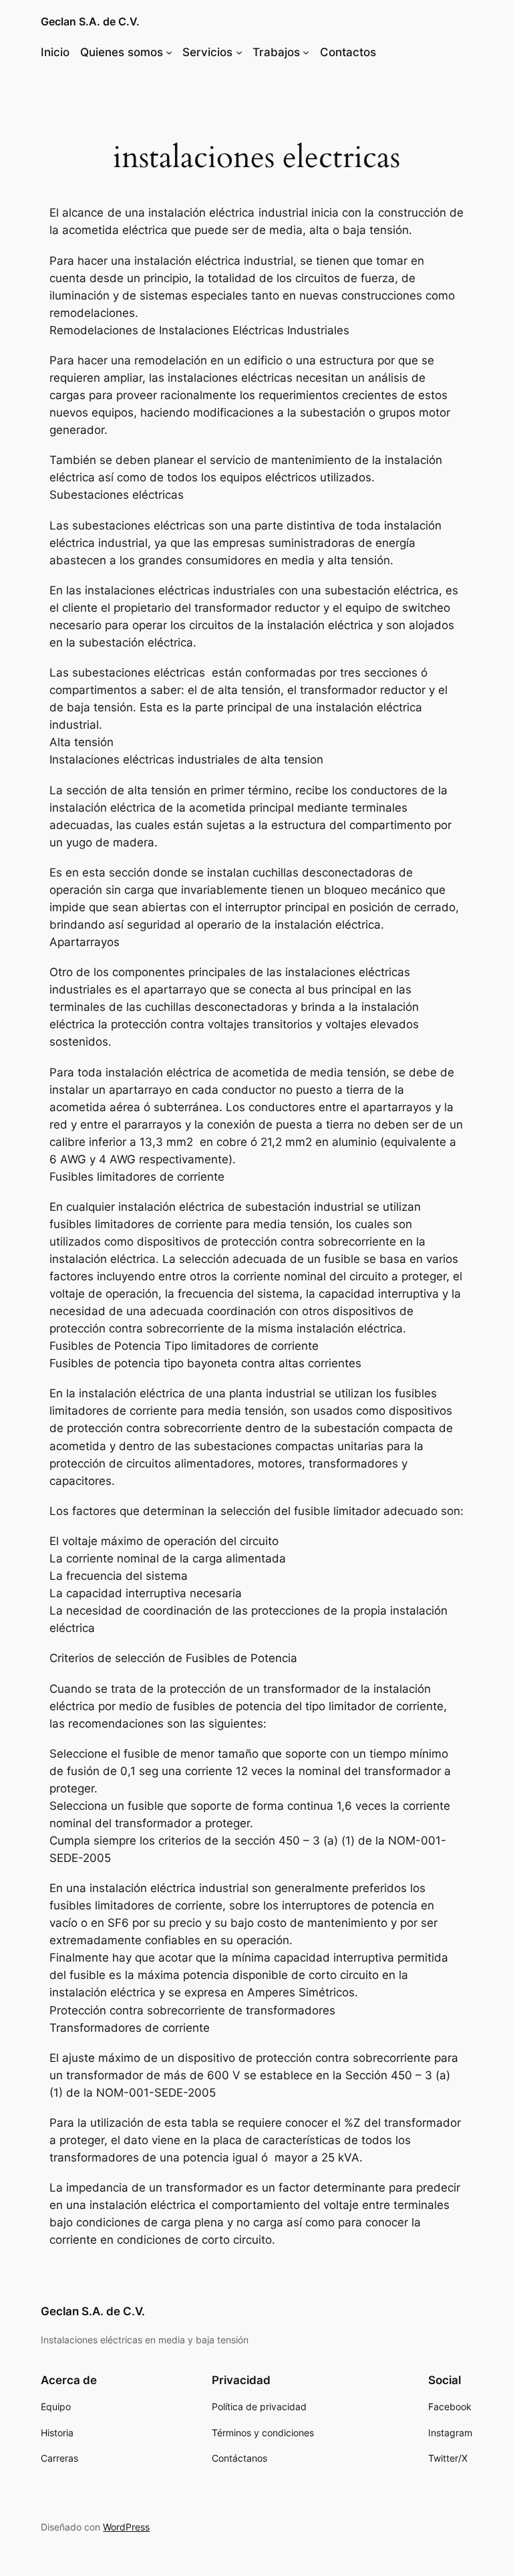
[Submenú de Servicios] (239, 52)
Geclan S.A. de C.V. (90, 21)
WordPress (126, 2527)
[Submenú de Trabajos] (306, 52)
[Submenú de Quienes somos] (169, 52)
